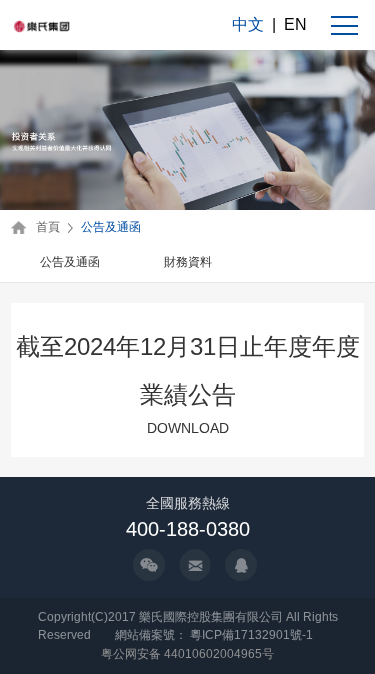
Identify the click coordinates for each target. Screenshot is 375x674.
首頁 (48, 227)
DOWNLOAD (188, 428)
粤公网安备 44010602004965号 (187, 654)
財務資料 (188, 262)
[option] (70, 263)
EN (295, 24)
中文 (248, 24)
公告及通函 (111, 227)
